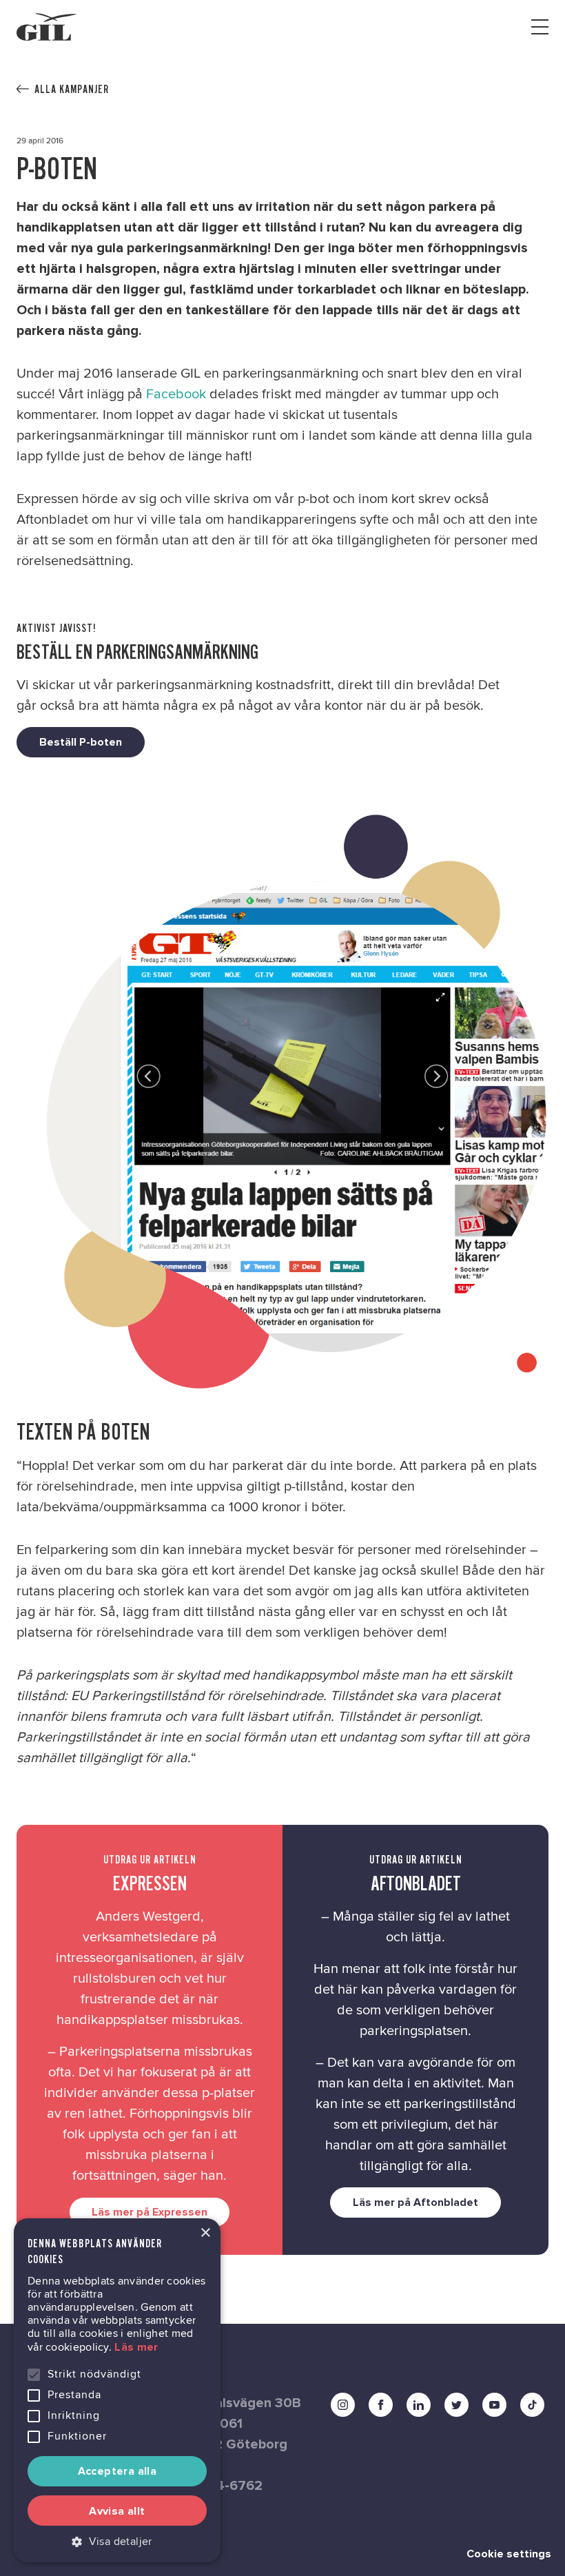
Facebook (178, 394)
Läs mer (136, 2347)
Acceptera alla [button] (117, 2471)
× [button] (205, 2233)
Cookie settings (509, 2554)
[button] (117, 2542)
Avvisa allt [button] (117, 2511)
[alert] (117, 2390)
